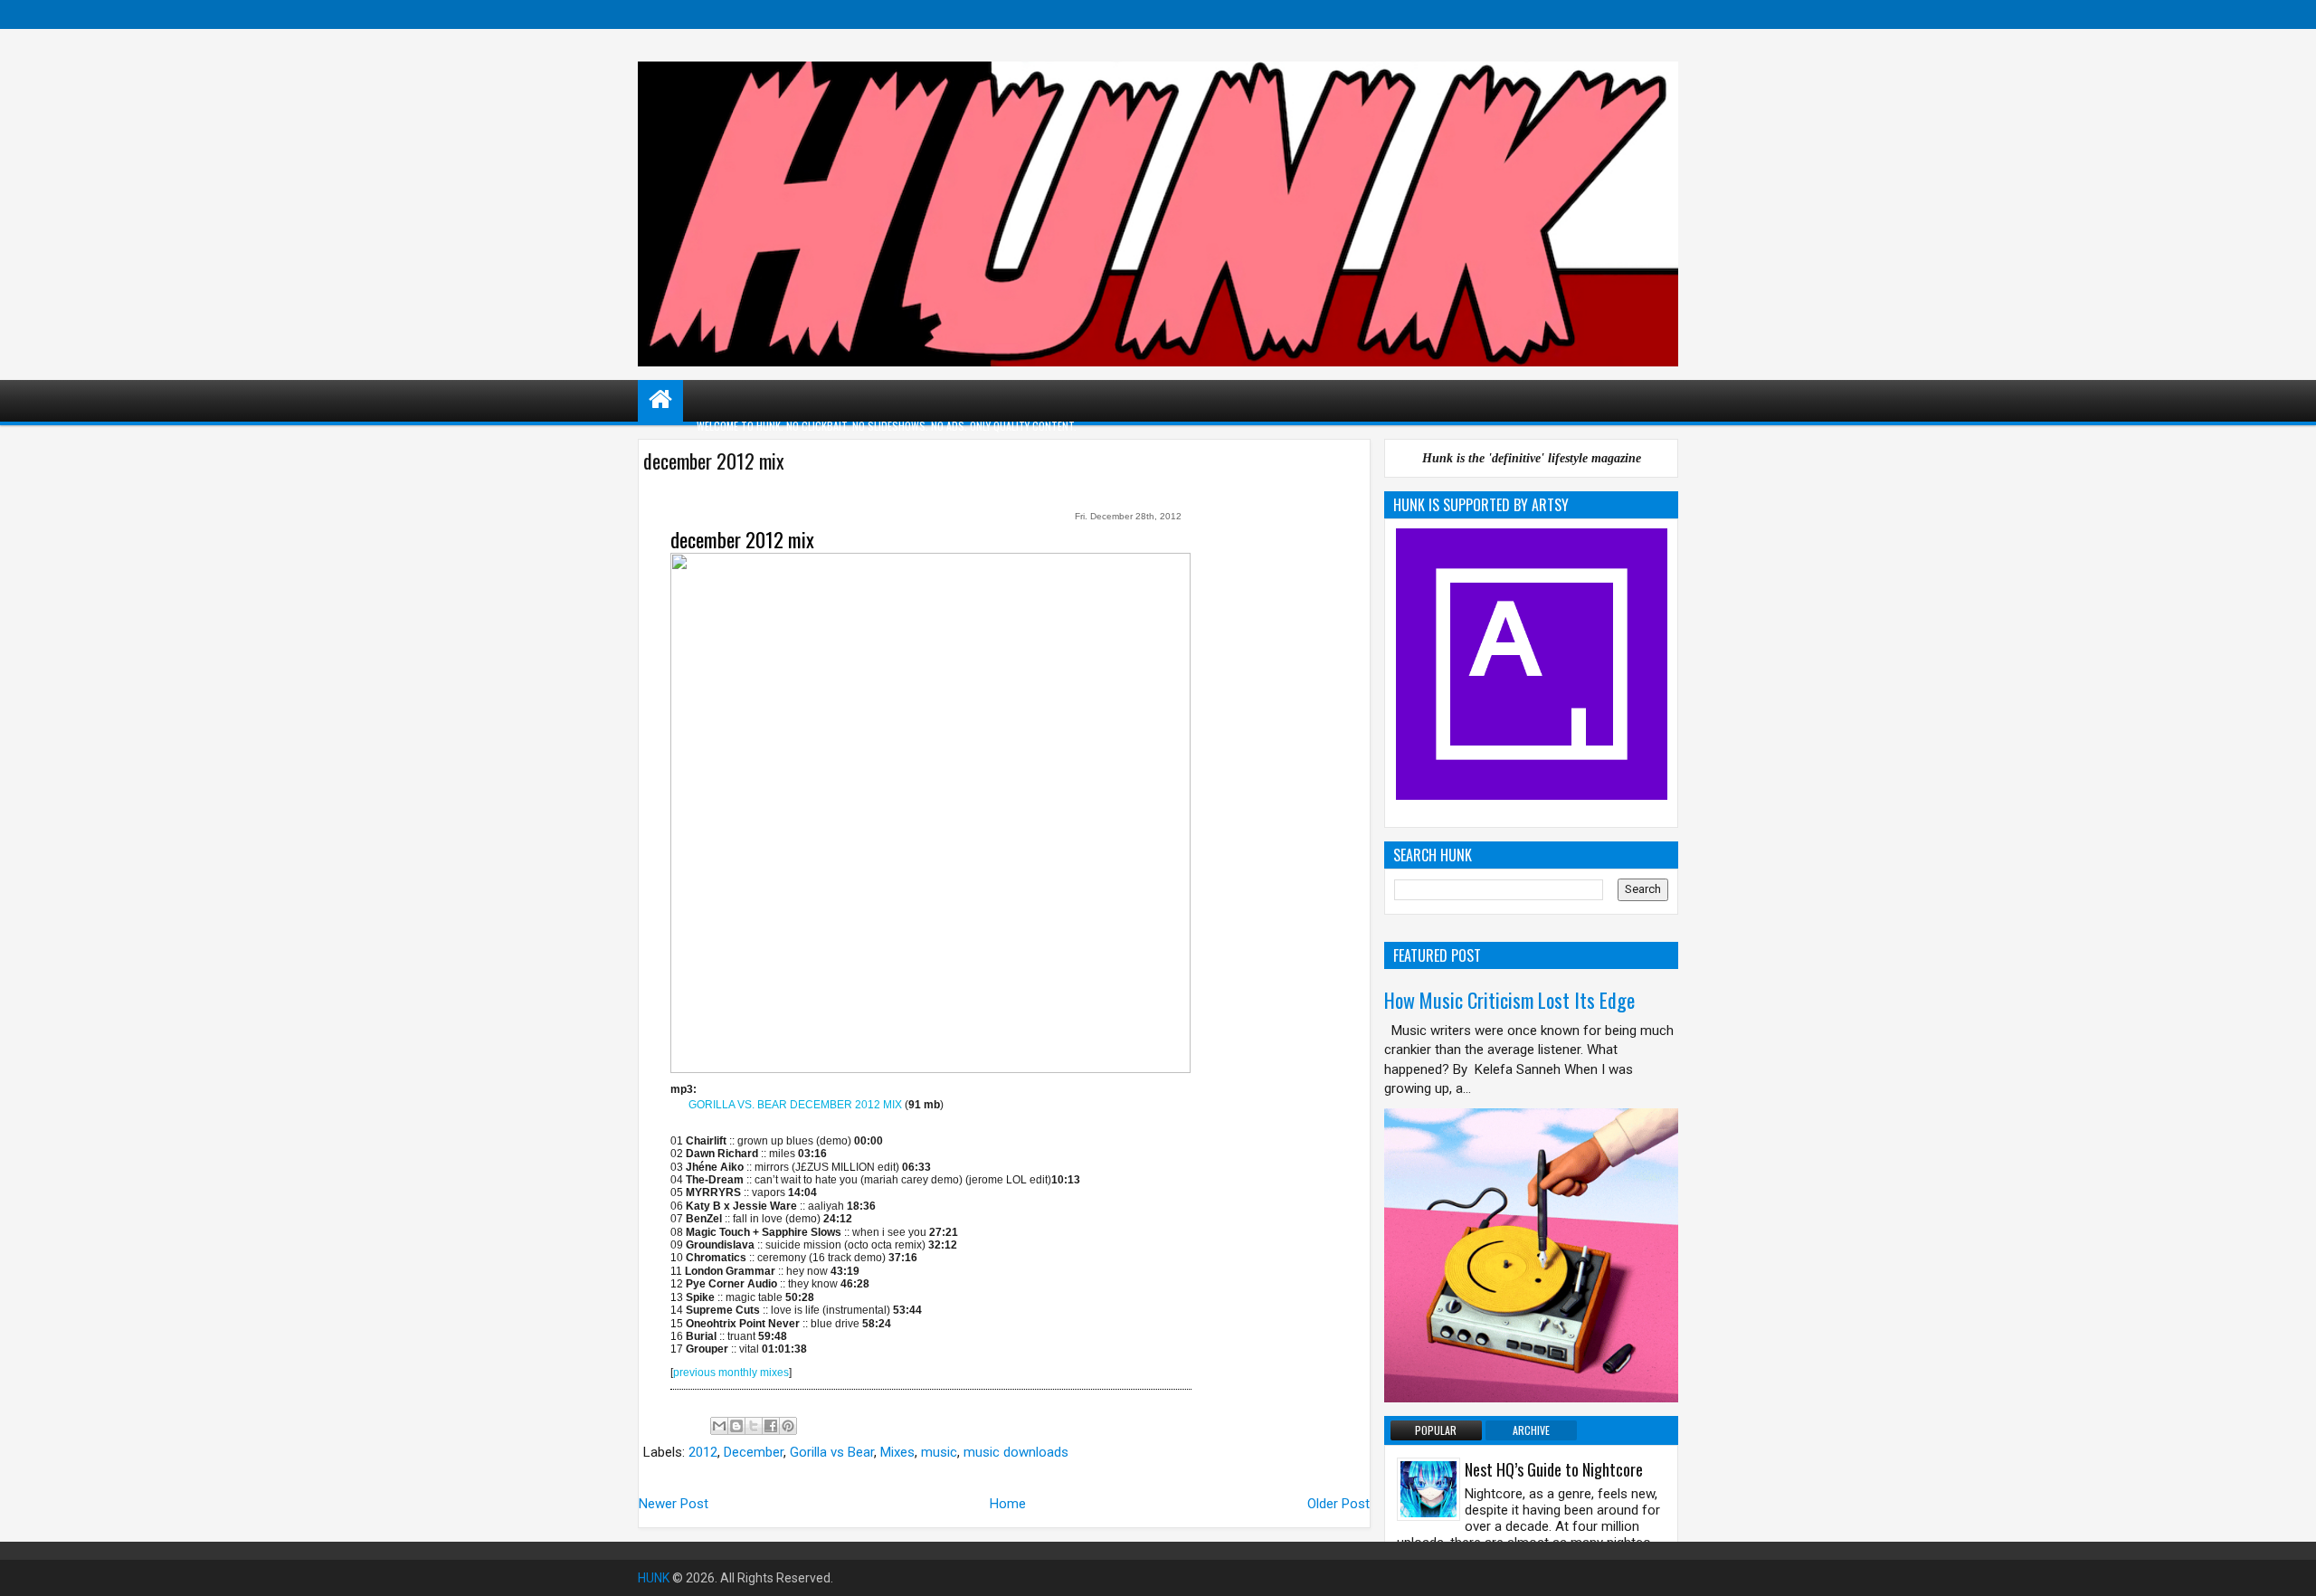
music (939, 1452)
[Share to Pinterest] (788, 1426)
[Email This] (719, 1426)
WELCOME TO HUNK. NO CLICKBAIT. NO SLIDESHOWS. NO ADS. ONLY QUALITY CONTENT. (887, 426)
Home (1008, 1504)
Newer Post (674, 1504)
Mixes (897, 1452)
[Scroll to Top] (2289, 1569)
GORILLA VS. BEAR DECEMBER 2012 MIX (795, 1105)
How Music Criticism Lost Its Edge (1509, 1000)
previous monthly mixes (731, 1373)
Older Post (1338, 1504)
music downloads (1016, 1452)
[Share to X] (754, 1426)
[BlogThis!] (736, 1426)
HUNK (654, 1578)
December (754, 1452)
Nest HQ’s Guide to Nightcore (1554, 1469)
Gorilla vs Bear (832, 1452)
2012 (703, 1452)
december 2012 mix (742, 539)
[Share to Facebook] (771, 1426)
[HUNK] (660, 399)
